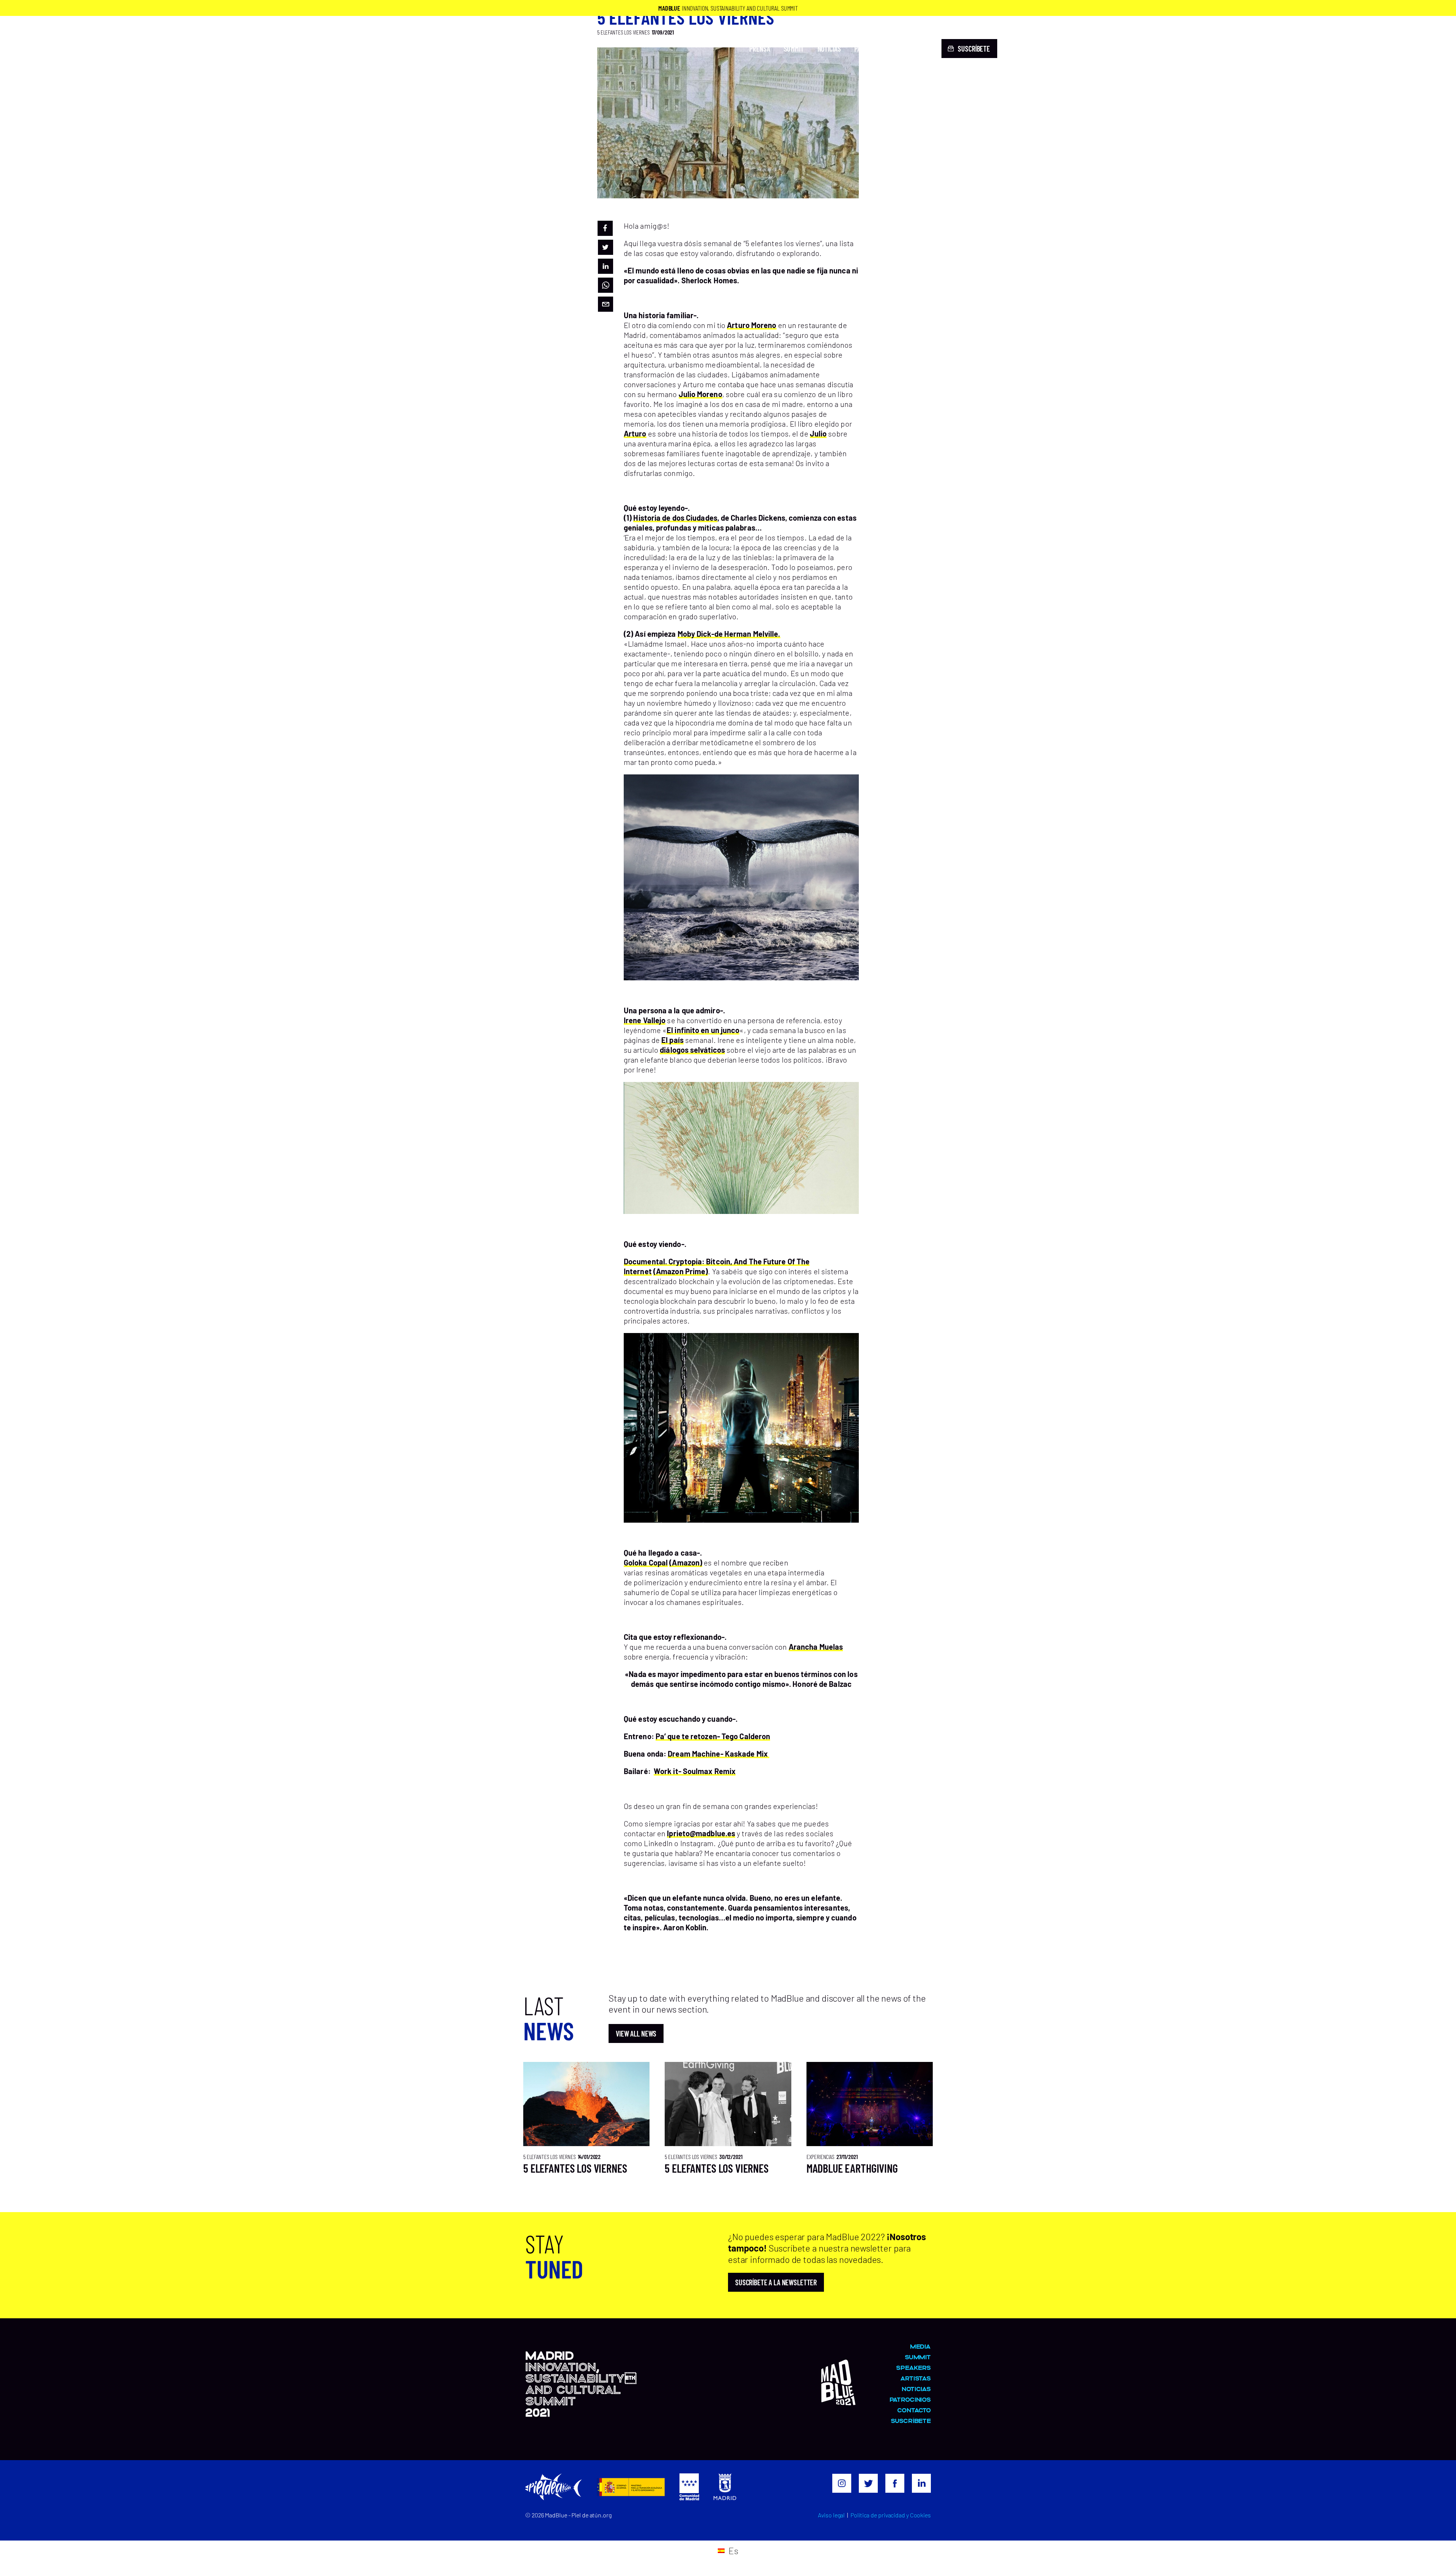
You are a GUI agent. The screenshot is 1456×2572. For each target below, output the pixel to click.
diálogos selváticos (692, 1050)
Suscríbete (911, 2420)
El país (672, 1040)
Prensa (759, 49)
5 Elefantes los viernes (575, 2168)
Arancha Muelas (816, 1647)
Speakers (913, 2367)
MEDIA (920, 2346)
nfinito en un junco (708, 1030)
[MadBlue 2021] (476, 67)
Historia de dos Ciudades (675, 518)
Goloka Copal (646, 1562)
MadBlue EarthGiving (852, 2168)
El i (672, 1030)
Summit (794, 49)
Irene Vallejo (645, 1020)
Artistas (915, 2378)
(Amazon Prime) (681, 1271)
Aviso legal (831, 2515)
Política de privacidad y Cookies (891, 2515)
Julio (818, 433)
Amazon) (687, 1562)
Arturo (635, 433)
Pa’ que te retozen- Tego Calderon (713, 1736)
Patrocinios (871, 49)
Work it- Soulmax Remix (695, 1771)
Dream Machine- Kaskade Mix (719, 1754)
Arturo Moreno (752, 325)
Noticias (829, 49)
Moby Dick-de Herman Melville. (729, 634)
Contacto (914, 49)
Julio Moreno (701, 394)
